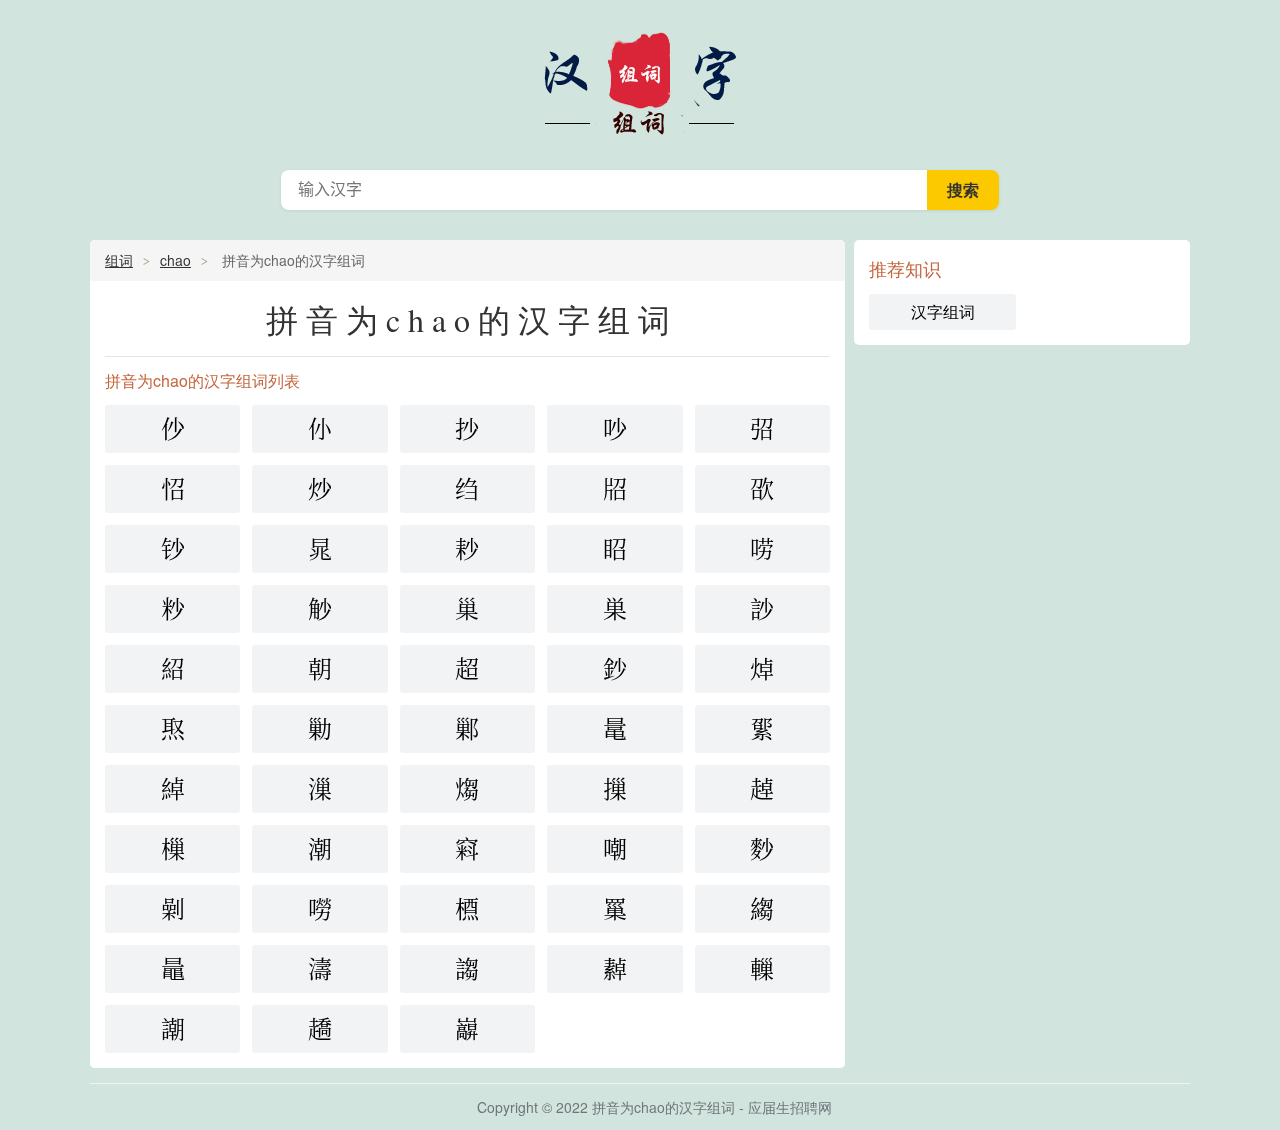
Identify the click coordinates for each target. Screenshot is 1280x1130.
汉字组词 (640, 80)
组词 (119, 260)
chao (175, 260)
